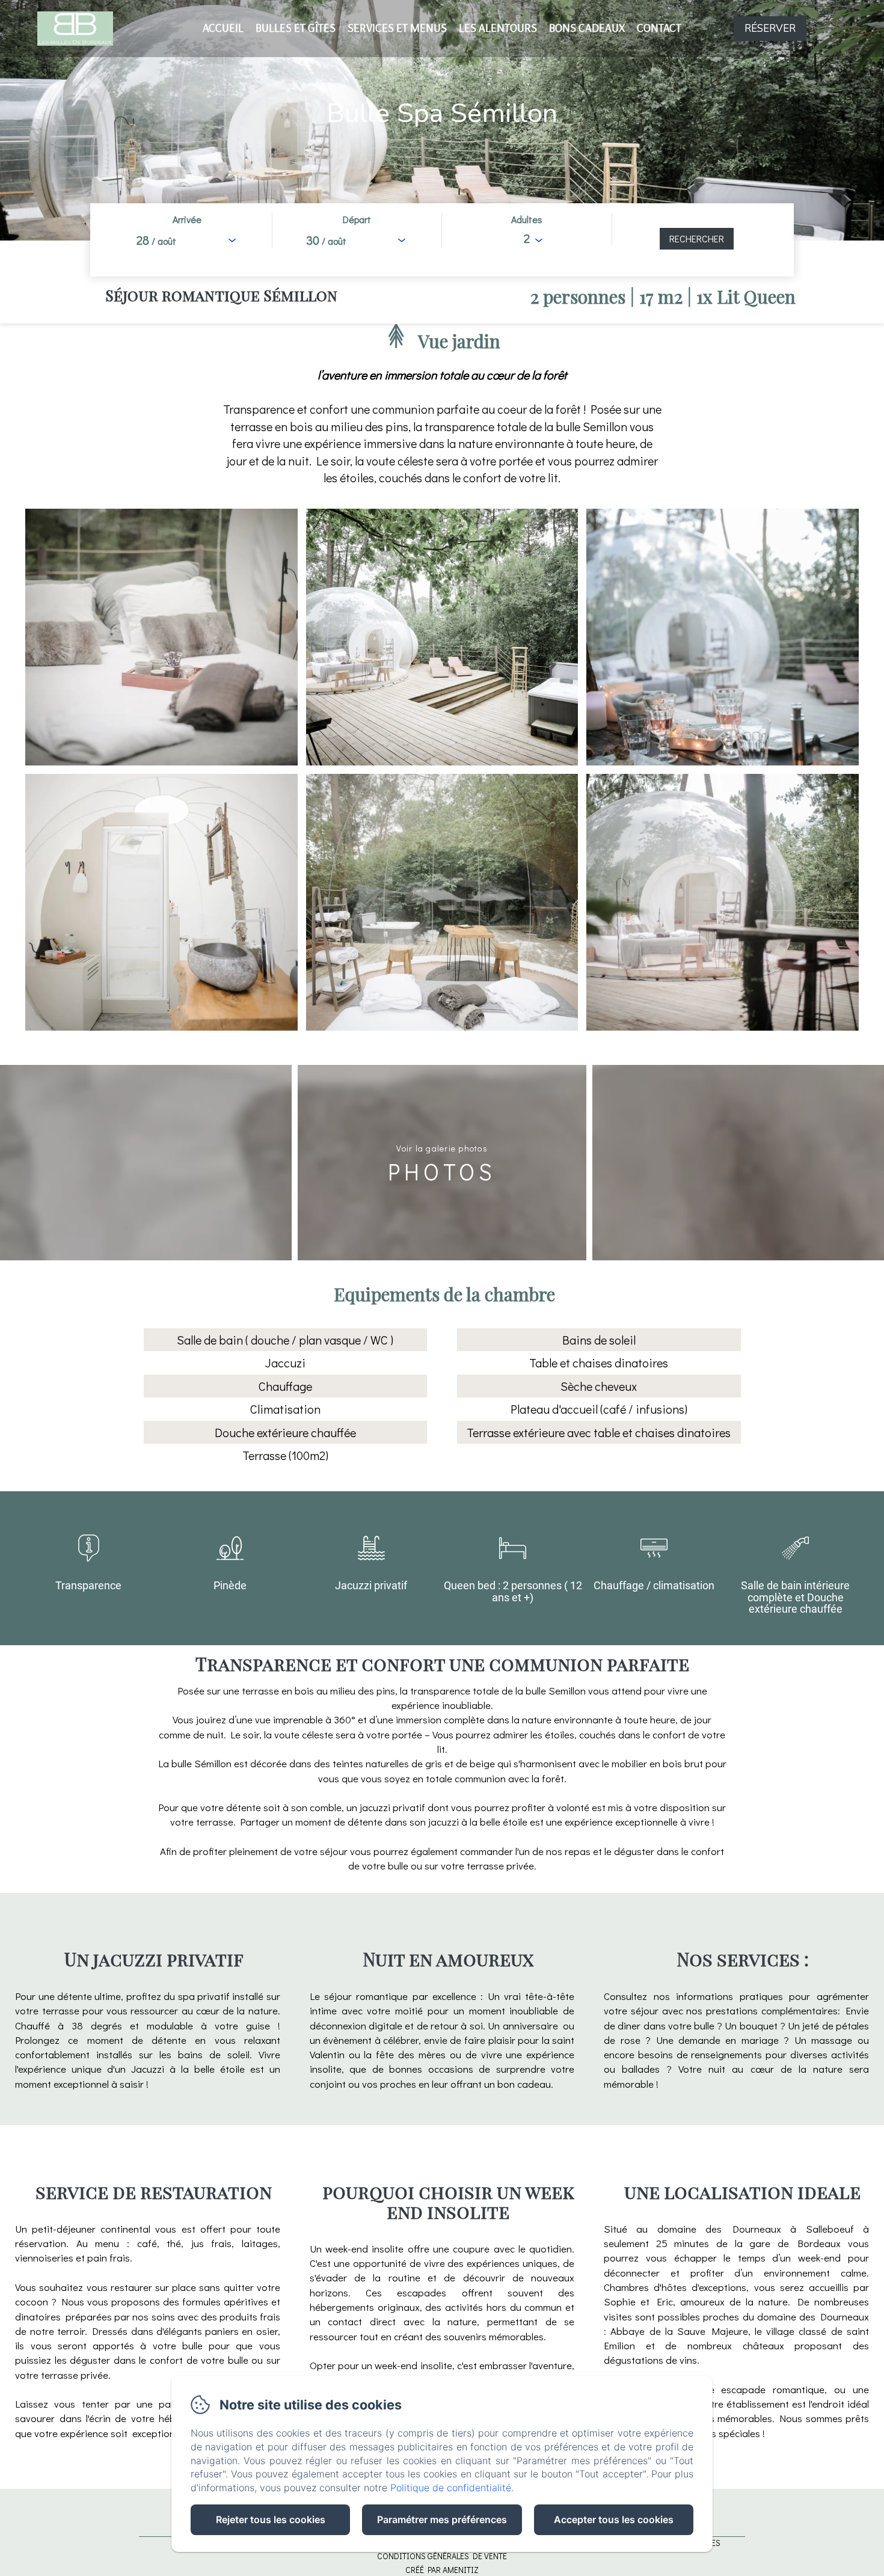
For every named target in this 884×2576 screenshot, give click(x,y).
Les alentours (498, 28)
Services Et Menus (397, 28)
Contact (659, 28)
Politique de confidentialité (451, 2488)
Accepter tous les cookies (614, 2519)
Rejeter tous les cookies (271, 2519)
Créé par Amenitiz (442, 2570)
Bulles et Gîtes (296, 28)
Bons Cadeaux (587, 28)
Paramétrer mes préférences (442, 2519)
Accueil (223, 28)
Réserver (770, 29)
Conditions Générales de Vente (442, 2556)
